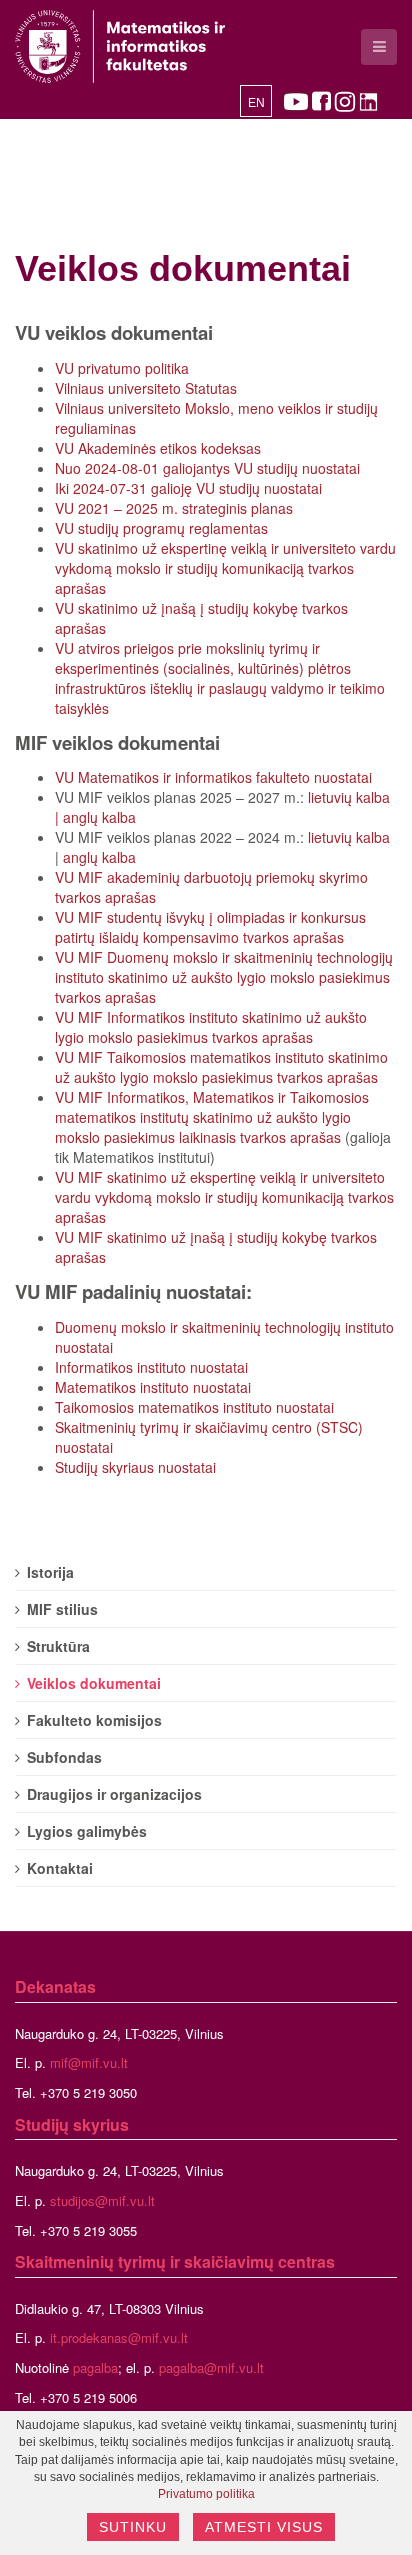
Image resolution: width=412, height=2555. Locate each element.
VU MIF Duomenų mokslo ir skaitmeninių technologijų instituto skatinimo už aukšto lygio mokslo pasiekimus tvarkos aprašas (224, 977)
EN (256, 103)
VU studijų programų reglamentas (161, 528)
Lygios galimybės (87, 1831)
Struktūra (58, 1646)
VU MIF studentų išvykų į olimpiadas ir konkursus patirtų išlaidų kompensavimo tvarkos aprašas (210, 927)
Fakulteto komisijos (94, 1720)
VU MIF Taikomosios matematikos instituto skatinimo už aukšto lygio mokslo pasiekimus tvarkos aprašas (221, 1067)
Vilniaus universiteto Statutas (146, 388)
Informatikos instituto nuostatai (151, 1367)
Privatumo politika (206, 2494)
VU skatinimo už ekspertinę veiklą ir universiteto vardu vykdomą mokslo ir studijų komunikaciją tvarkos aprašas (225, 568)
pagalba (95, 2367)
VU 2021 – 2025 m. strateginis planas (174, 508)
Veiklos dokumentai (183, 268)
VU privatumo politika (122, 368)
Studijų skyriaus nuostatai (135, 1467)
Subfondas (64, 1757)
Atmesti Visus (264, 2527)
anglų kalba (99, 817)
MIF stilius (62, 1609)
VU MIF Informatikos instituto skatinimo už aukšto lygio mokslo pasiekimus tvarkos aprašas (211, 1027)
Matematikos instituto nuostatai (153, 1387)
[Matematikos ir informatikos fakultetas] (120, 46)
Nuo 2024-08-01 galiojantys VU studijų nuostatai (207, 468)
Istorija (50, 1572)
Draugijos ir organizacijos (114, 1794)
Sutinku (133, 2527)
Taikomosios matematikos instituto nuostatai (194, 1407)
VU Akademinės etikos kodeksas (158, 448)
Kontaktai (60, 1868)
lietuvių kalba (349, 797)
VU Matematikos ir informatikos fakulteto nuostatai (213, 777)
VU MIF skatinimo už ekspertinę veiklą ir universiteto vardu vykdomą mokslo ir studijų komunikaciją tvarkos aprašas (224, 1197)
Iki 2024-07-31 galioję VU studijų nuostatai (188, 488)
